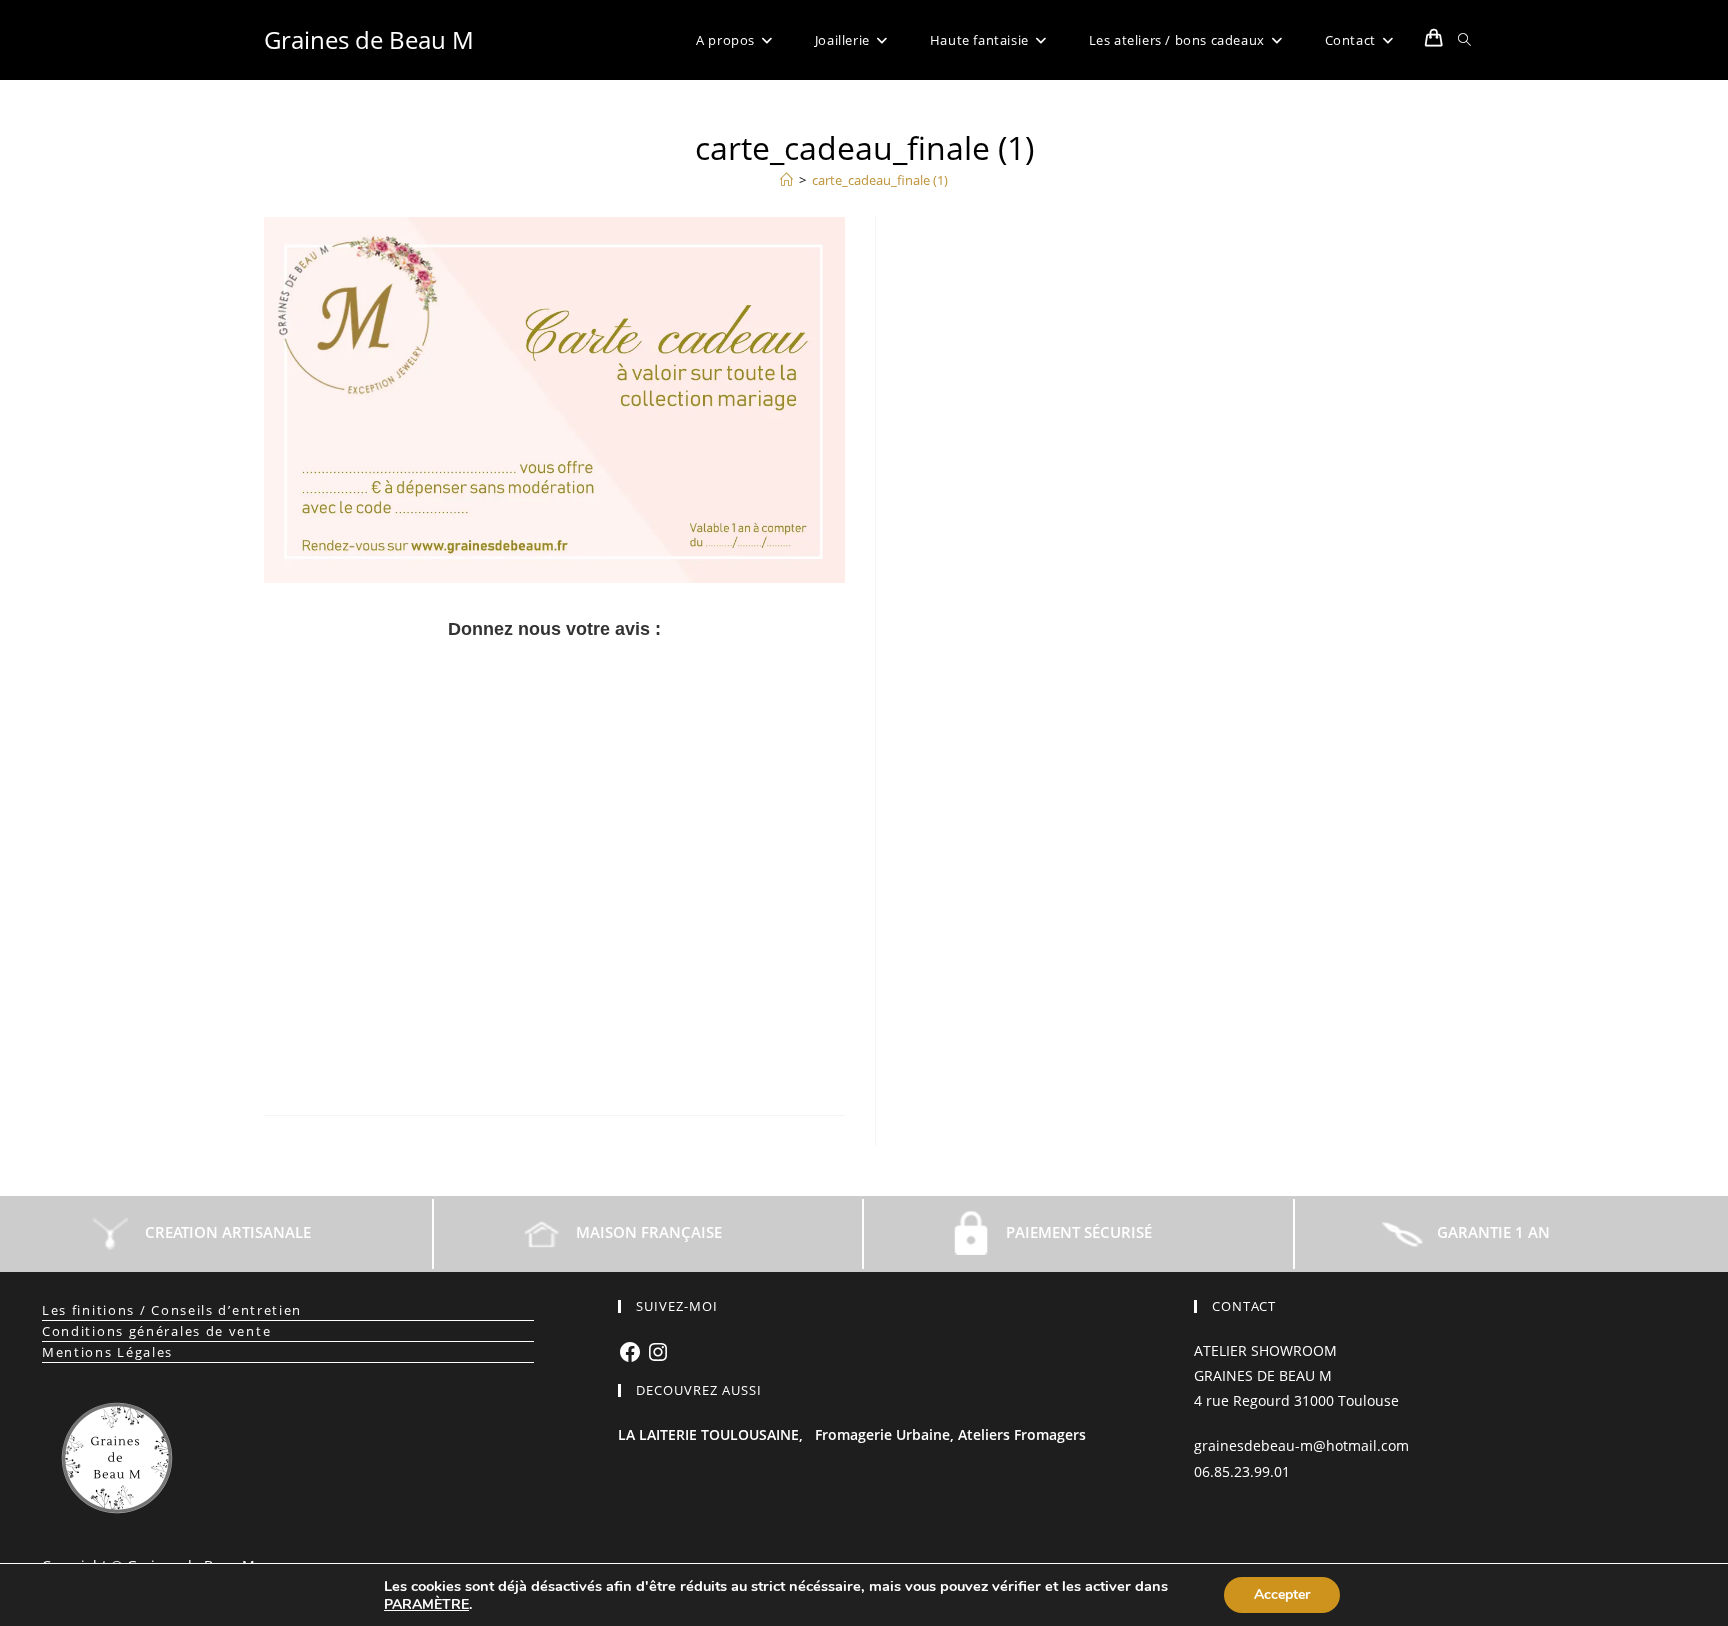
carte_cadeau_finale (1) (880, 180)
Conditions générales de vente (156, 1331)
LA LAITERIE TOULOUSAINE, (710, 1434)
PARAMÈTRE (426, 1605)
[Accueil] (786, 180)
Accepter (1282, 1594)
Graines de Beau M (369, 39)
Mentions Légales (107, 1352)
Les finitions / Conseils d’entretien (172, 1310)
